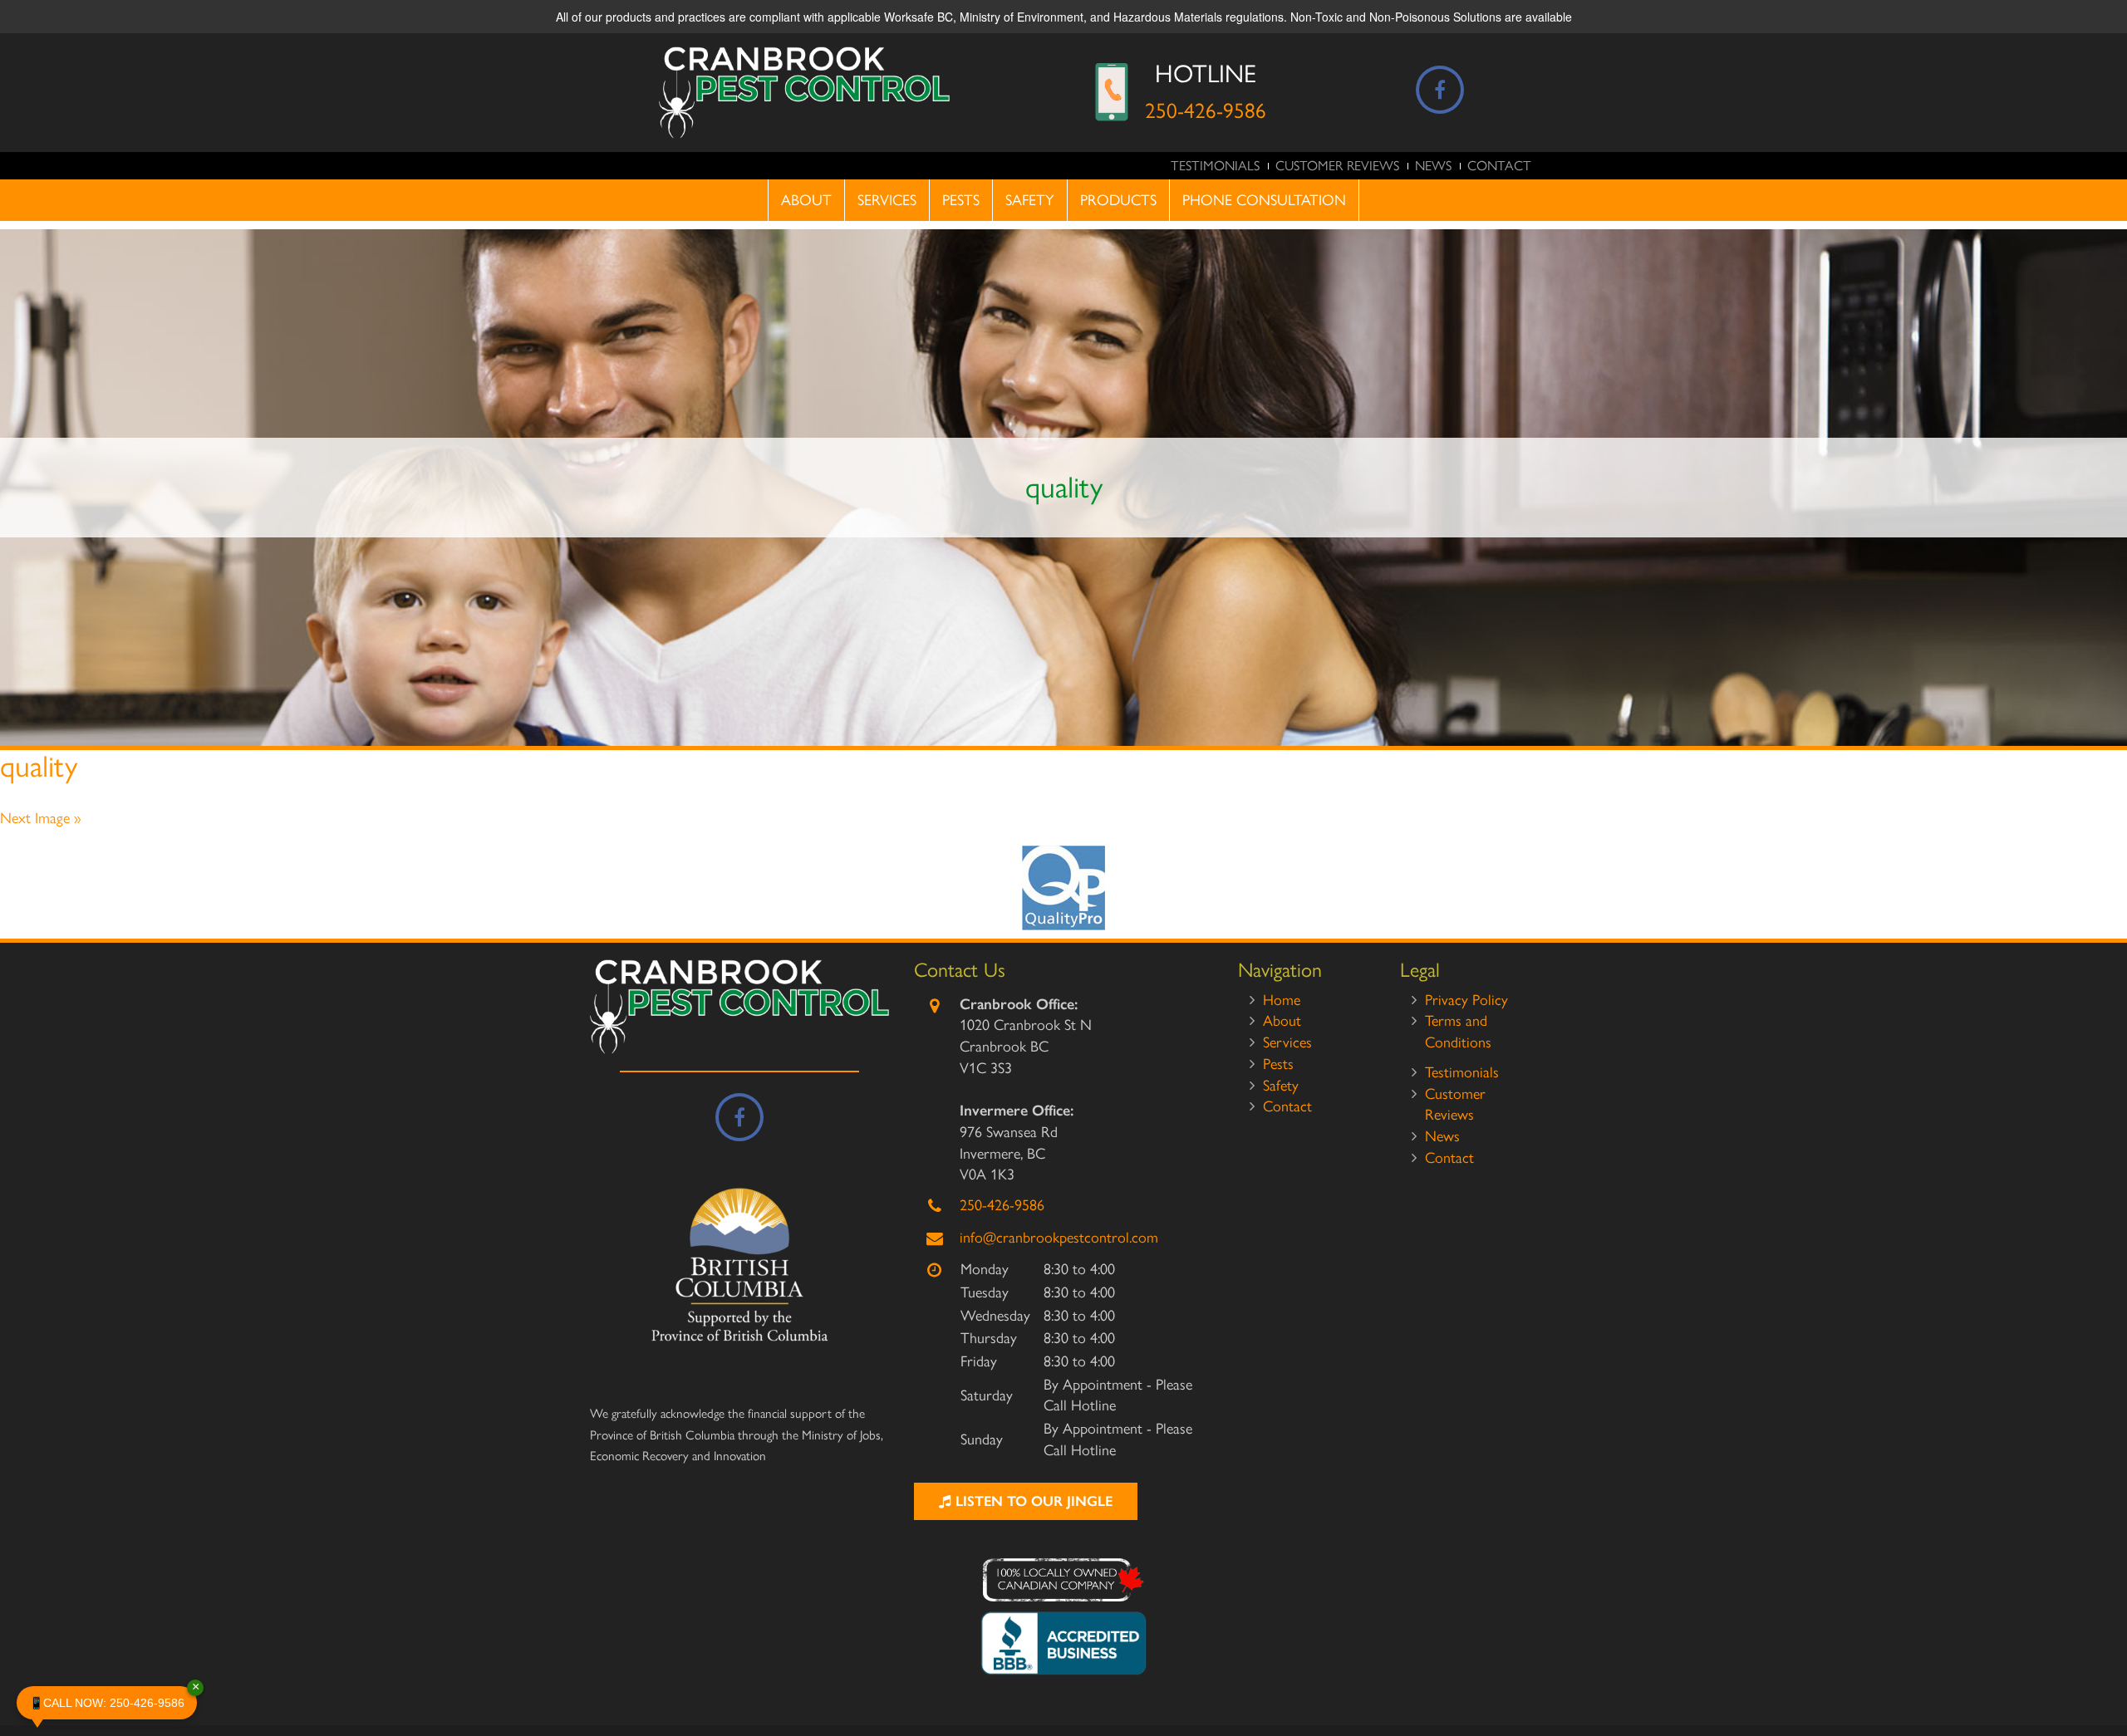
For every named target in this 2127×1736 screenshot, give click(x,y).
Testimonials (1215, 166)
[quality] (1063, 888)
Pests (961, 200)
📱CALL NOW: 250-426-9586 (113, 1698)
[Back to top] (2101, 1673)
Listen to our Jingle (1032, 1501)
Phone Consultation (1264, 200)
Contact (1499, 166)
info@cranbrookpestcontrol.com (1059, 1238)
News (1433, 166)
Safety (1030, 200)
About (806, 200)
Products (1118, 200)
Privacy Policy (1466, 1000)
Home (1282, 1000)
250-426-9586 (1206, 110)
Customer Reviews (1337, 166)
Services (887, 200)
